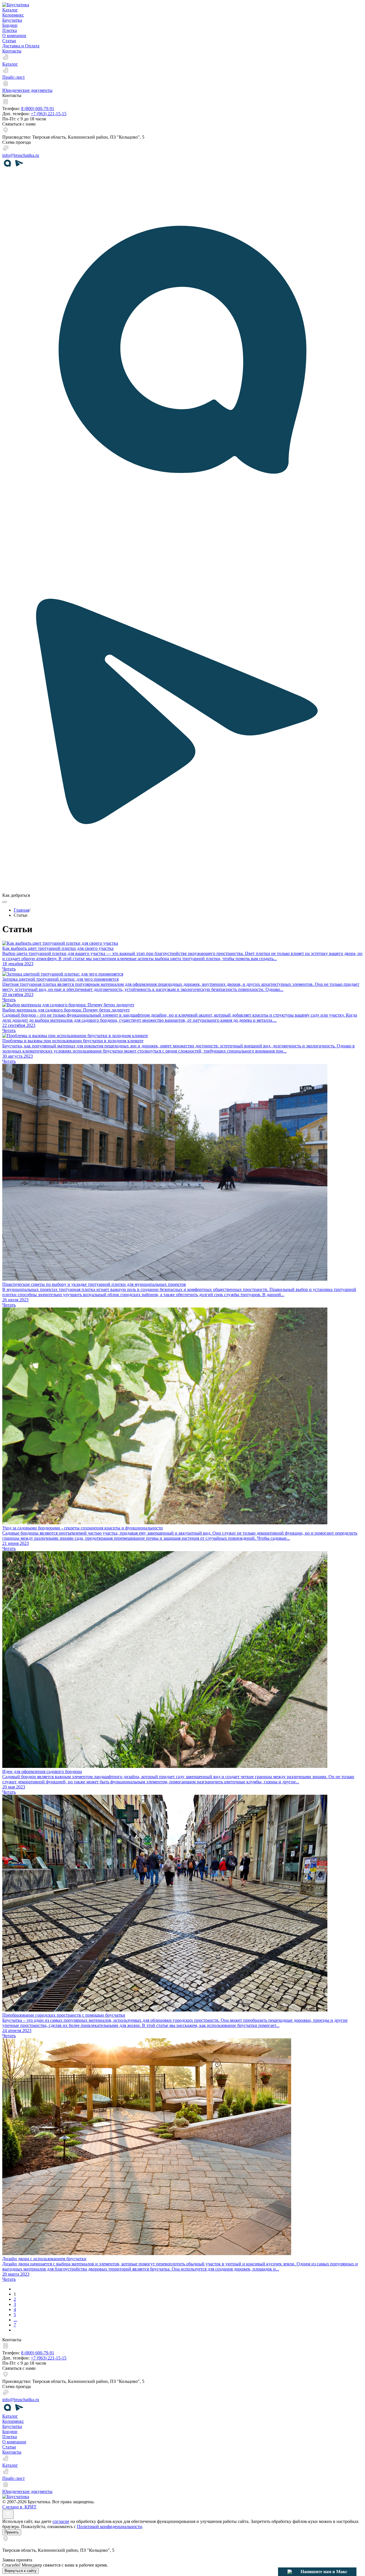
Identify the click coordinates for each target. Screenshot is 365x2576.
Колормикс (13, 15)
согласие (61, 2521)
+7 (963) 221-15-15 (49, 114)
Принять (12, 2532)
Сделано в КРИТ (19, 2507)
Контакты (12, 51)
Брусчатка (12, 20)
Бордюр (10, 25)
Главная (21, 910)
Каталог (10, 10)
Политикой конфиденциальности (109, 2527)
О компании (14, 36)
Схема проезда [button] (17, 142)
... (15, 2320)
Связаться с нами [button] (19, 124)
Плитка (10, 30)
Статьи (9, 41)
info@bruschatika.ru (21, 155)
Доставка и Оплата (21, 46)
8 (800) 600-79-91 (38, 109)
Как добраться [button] (16, 895)
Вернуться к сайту (21, 2571)
